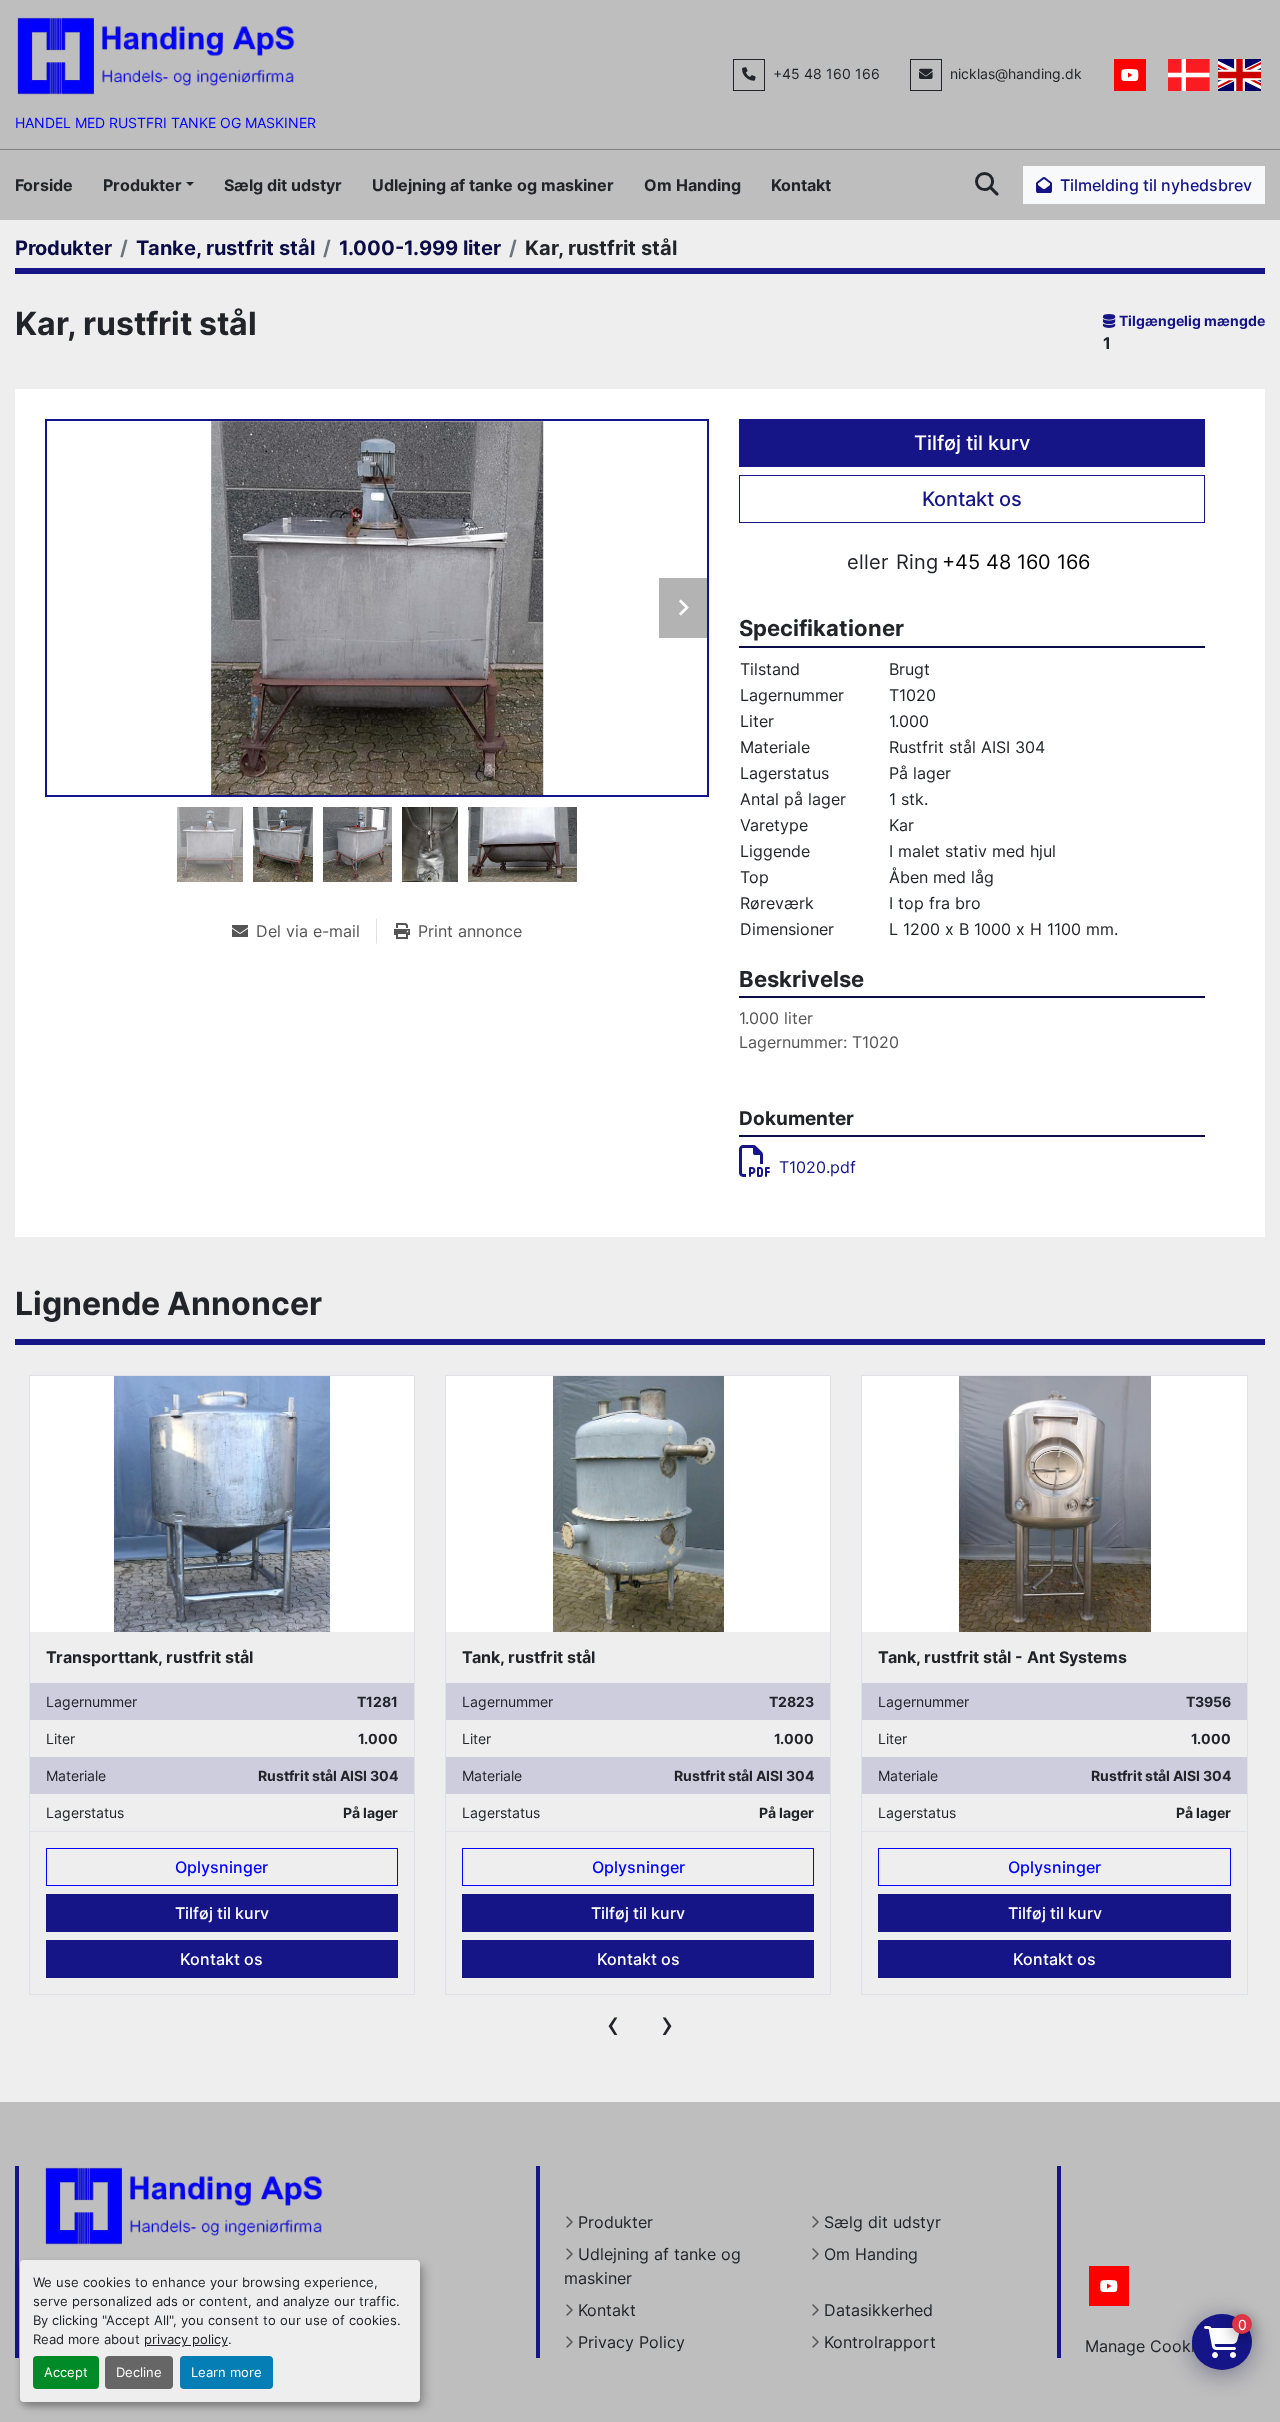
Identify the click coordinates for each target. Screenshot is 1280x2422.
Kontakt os (972, 499)
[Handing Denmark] (184, 2205)
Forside (44, 185)
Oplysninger (221, 1867)
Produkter (142, 185)
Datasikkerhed (878, 2310)
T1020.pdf (817, 1167)
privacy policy (186, 2339)
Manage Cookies (1148, 2346)
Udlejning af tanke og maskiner (493, 185)
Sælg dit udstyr (283, 185)
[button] (148, 185)
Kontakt (801, 185)
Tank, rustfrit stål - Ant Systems (585, 1657)
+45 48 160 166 (826, 74)
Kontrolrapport (880, 2342)
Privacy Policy (631, 2342)
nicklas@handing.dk (1016, 74)
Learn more (226, 2372)
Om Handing (692, 185)
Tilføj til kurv (972, 443)
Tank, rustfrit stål (111, 1657)
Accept (66, 2372)
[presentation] (613, 2024)
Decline (139, 2372)
